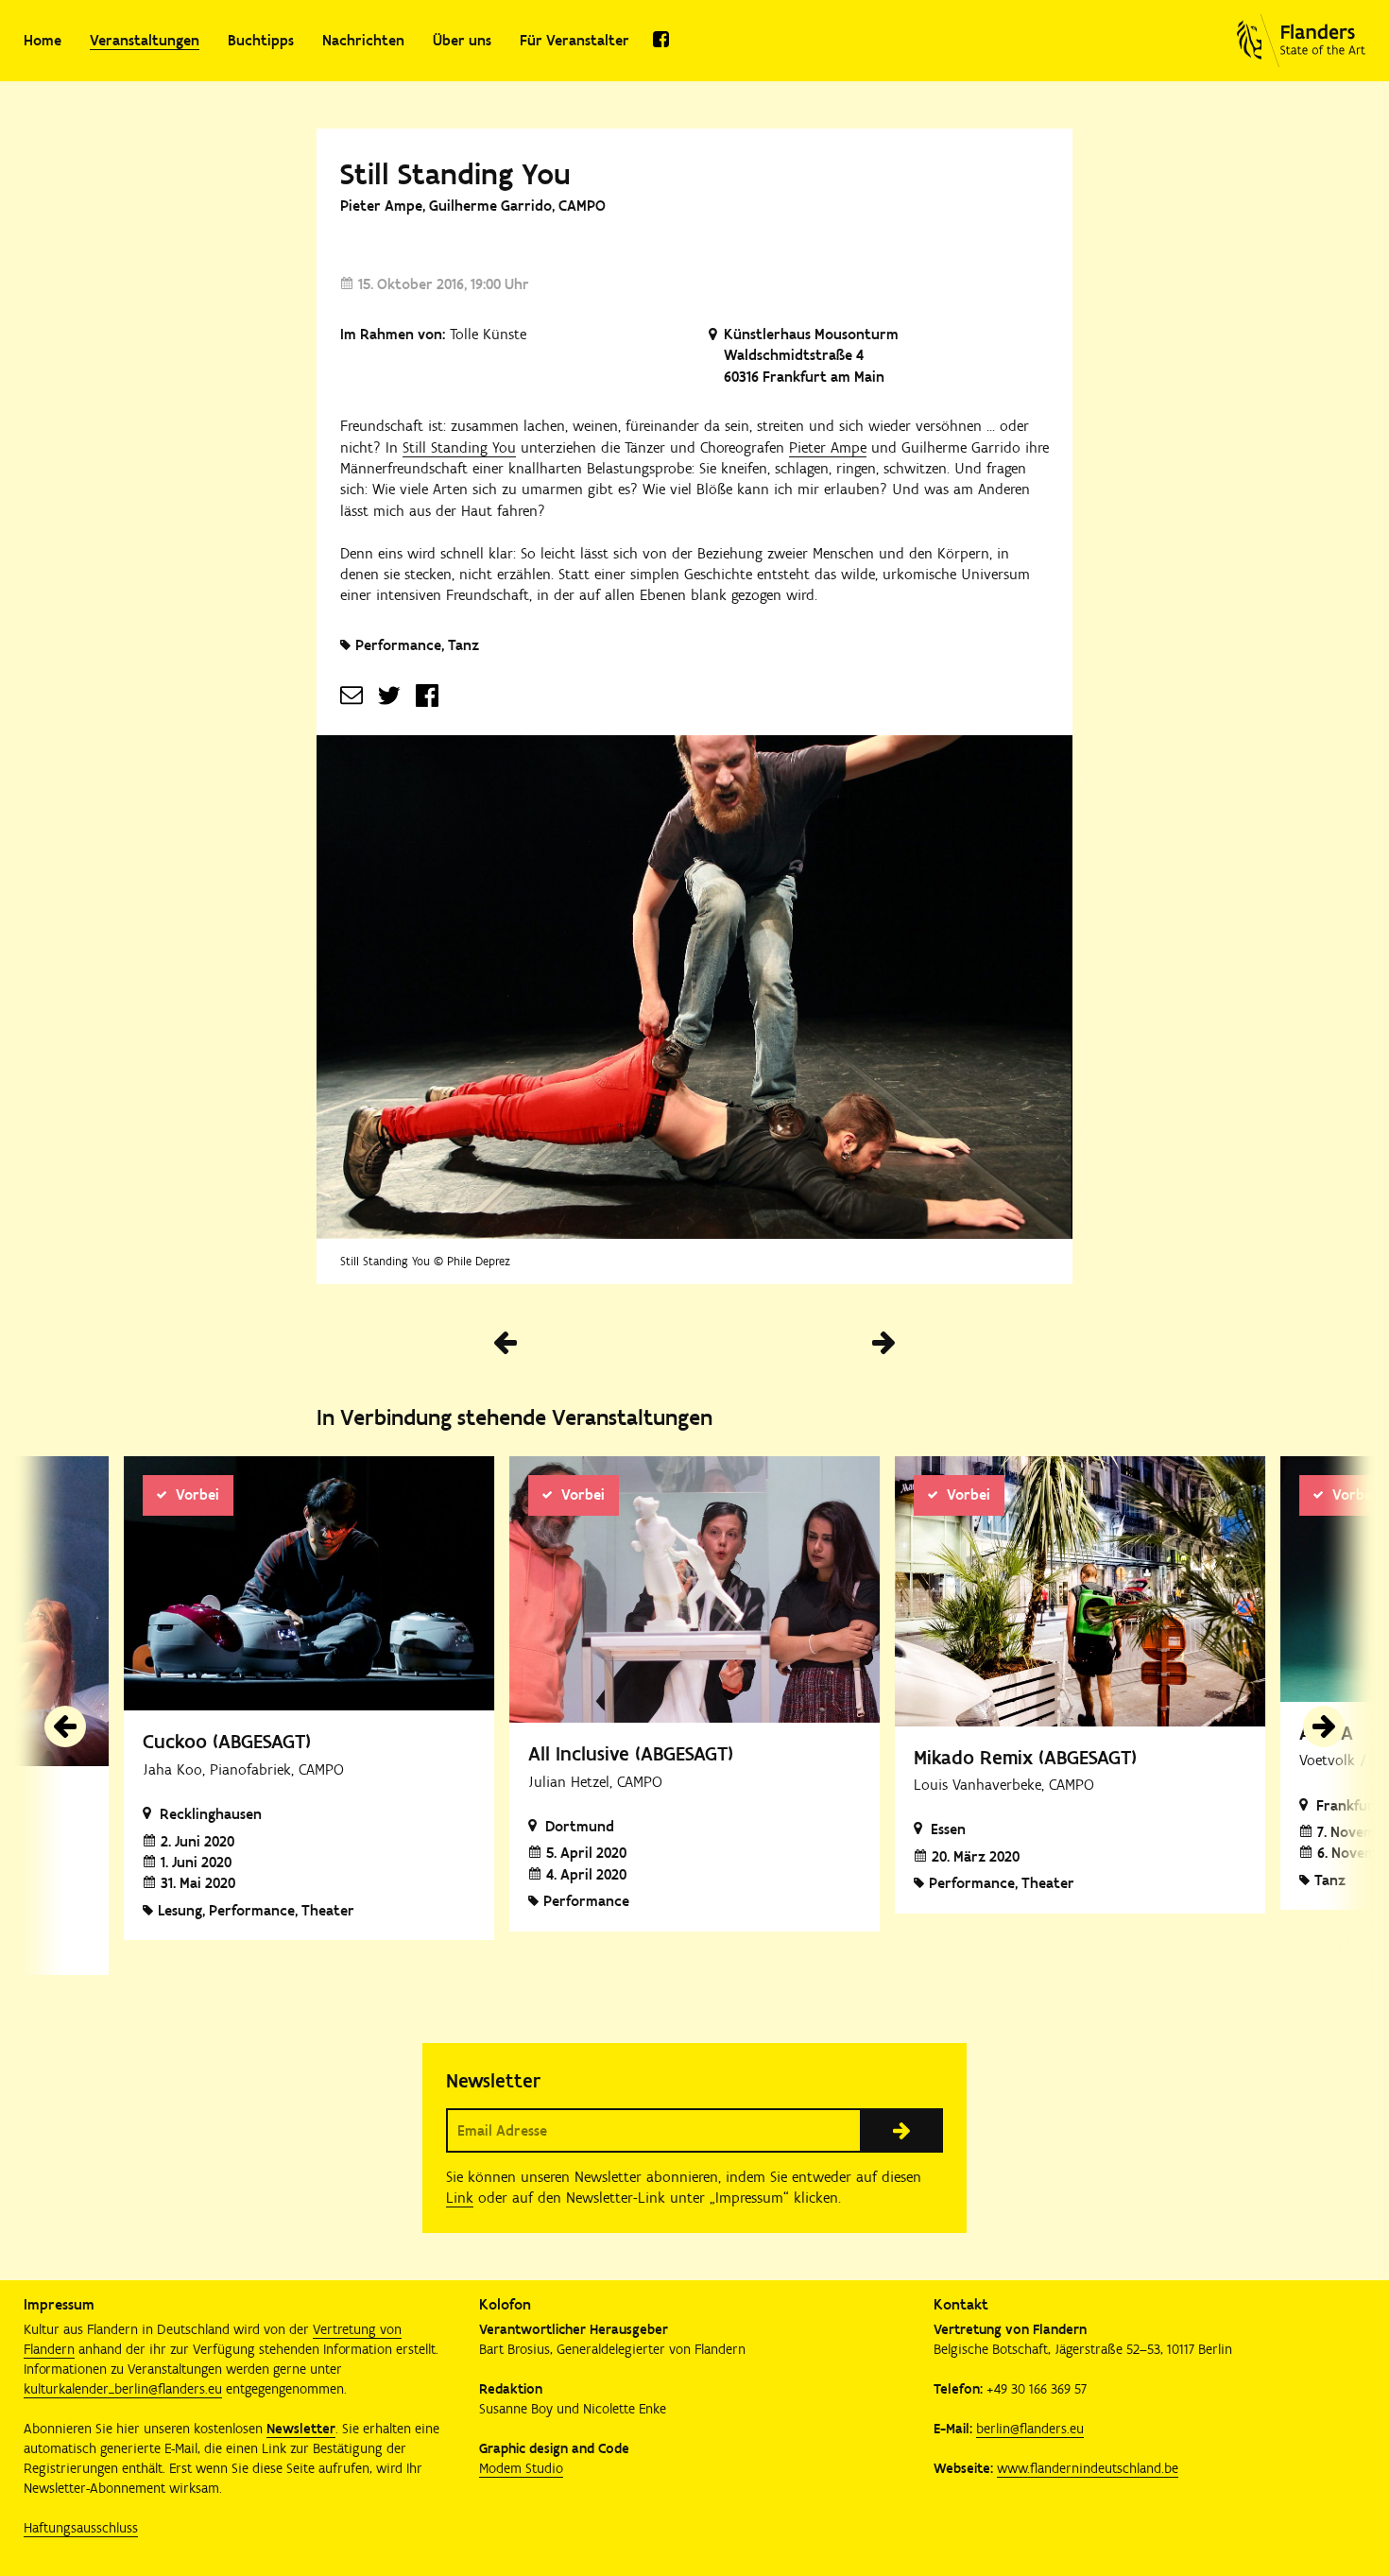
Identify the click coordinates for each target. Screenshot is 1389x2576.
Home (43, 40)
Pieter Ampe (828, 447)
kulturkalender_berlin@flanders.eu (123, 2389)
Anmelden (901, 2130)
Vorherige (506, 1343)
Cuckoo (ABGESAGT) (227, 1741)
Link (460, 2198)
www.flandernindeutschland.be (1088, 2468)
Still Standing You (459, 447)
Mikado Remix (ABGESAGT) (1025, 1757)
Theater (328, 1910)
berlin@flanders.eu (1030, 2429)
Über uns (462, 40)
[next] (1324, 1726)
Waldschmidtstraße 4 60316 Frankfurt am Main (804, 365)
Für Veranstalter (574, 40)
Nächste (883, 1343)
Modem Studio (521, 2468)
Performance (398, 645)
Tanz (463, 645)
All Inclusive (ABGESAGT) (631, 1753)
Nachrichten (363, 40)
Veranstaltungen (145, 40)
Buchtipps (261, 40)
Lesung (180, 1910)
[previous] (65, 1726)
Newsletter (301, 2429)
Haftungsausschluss (81, 2528)
